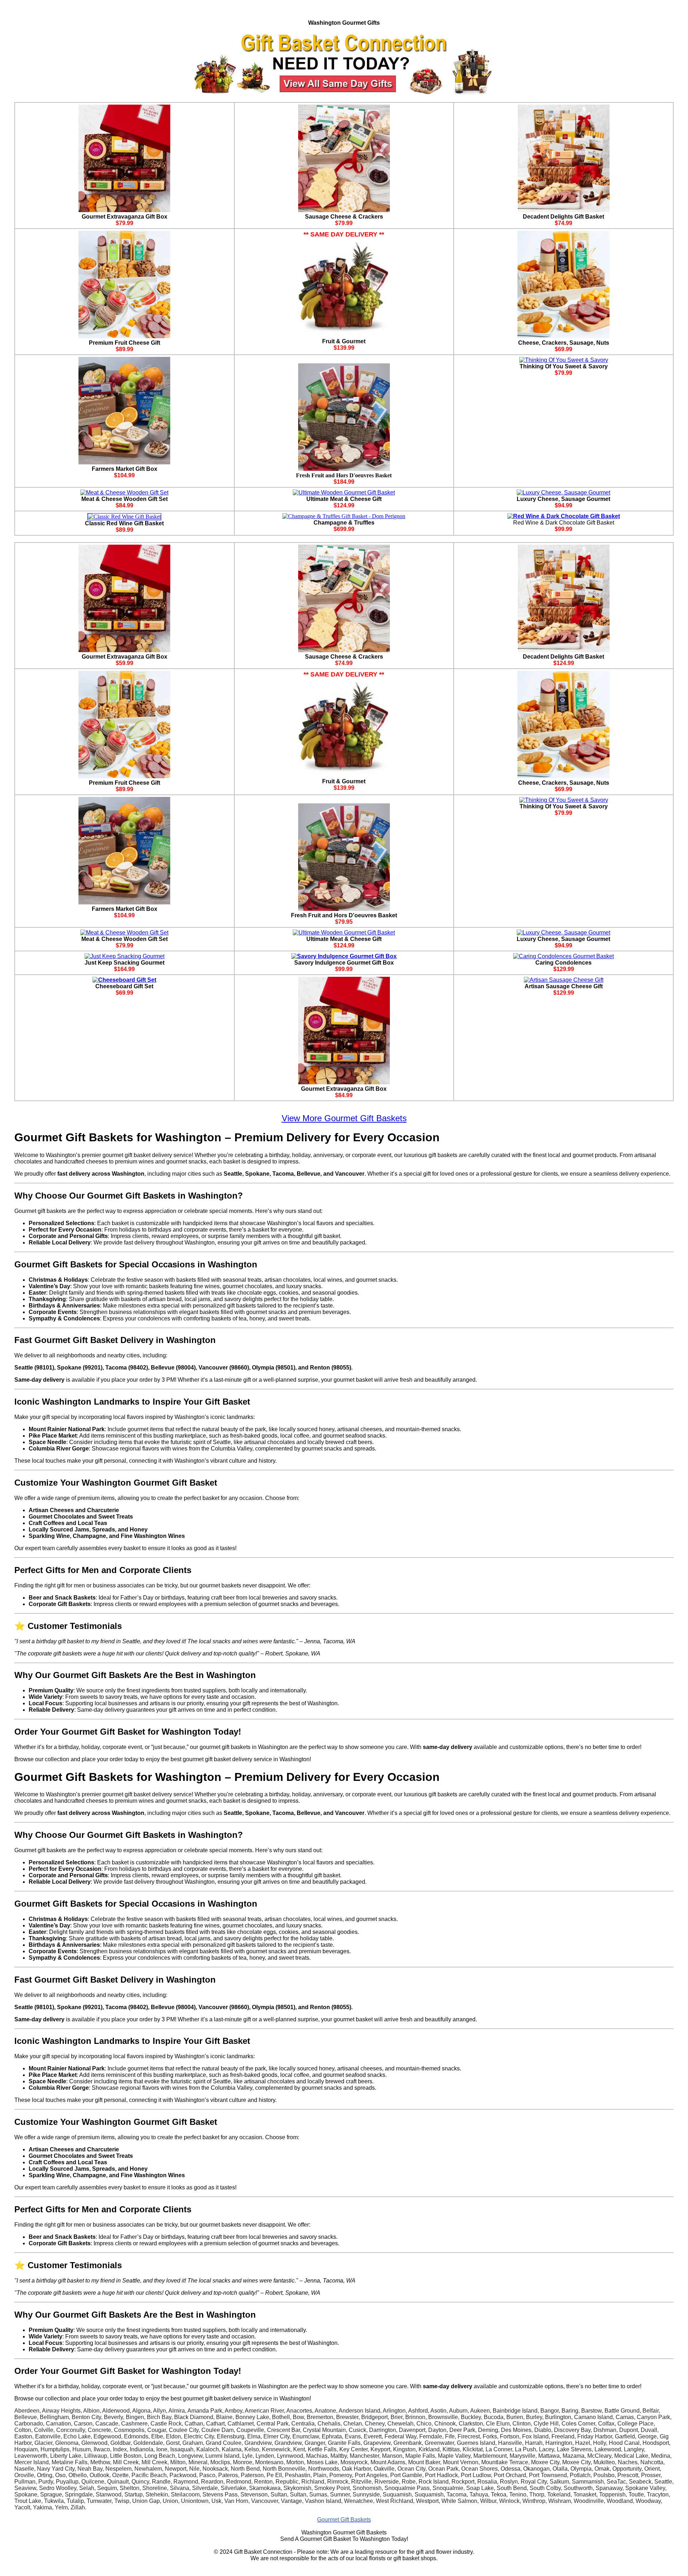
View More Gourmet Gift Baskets (344, 1118)
